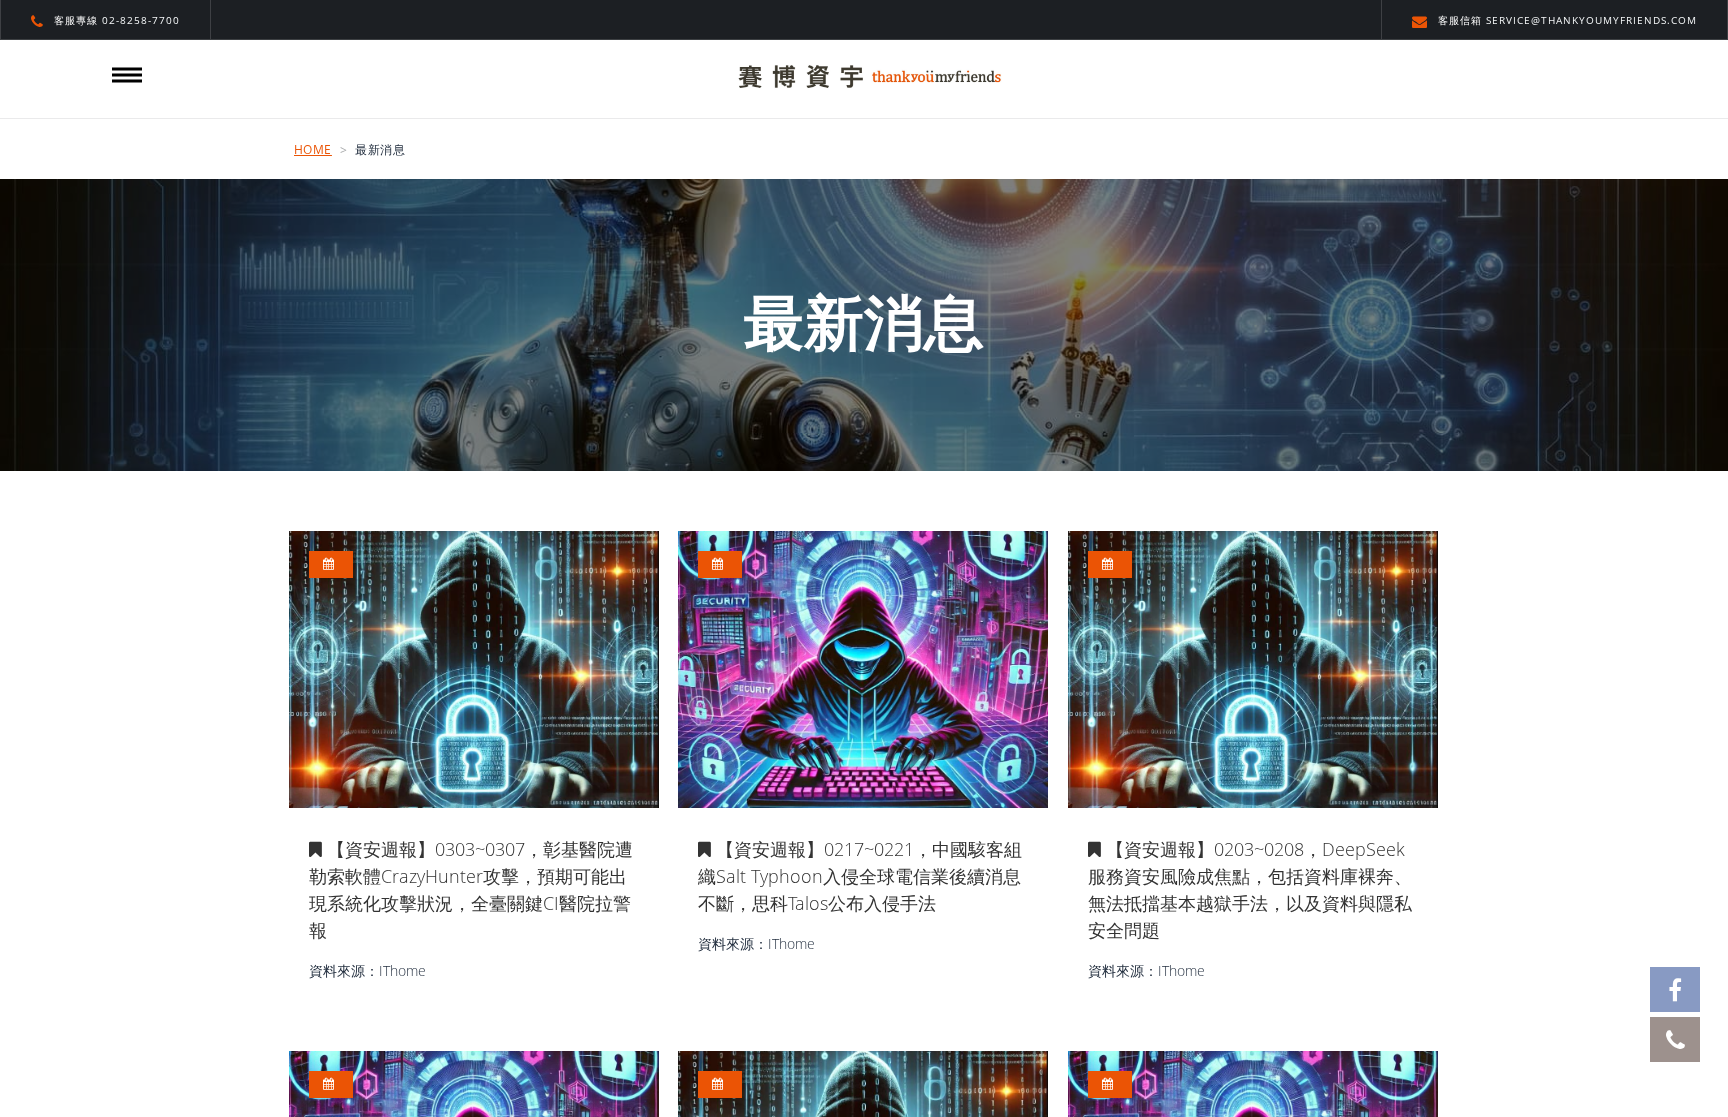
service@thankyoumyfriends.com (1591, 20)
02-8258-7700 (141, 20)
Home (313, 149)
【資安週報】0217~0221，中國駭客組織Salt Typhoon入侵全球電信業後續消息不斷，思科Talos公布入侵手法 (860, 876)
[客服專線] (1675, 1039)
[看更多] (474, 669)
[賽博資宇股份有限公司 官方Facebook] (1675, 989)
